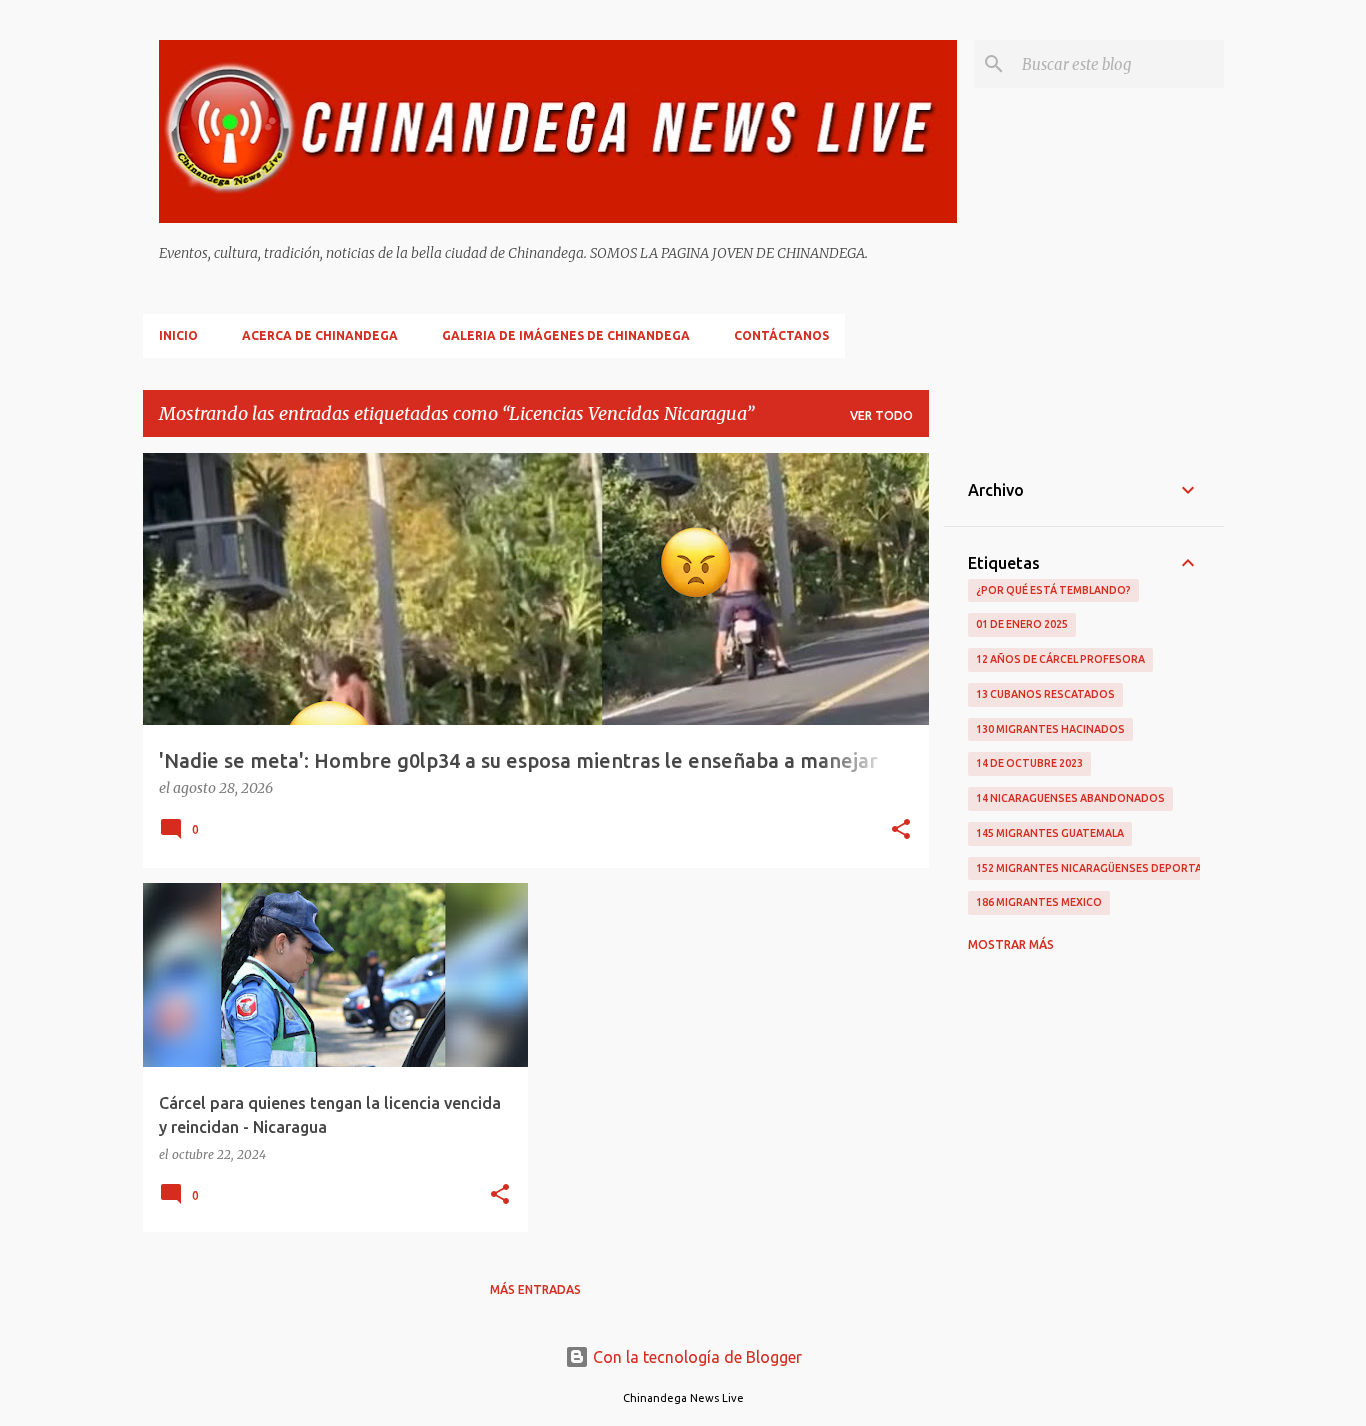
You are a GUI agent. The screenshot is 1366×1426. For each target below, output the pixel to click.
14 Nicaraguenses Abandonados (1070, 798)
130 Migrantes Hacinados (1050, 729)
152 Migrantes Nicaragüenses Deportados (1101, 868)
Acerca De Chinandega (320, 335)
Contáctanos (781, 335)
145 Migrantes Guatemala (1050, 833)
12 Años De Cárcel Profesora (1060, 659)
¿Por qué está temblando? (1053, 590)
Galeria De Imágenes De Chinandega (566, 335)
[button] (901, 831)
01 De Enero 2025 (1022, 624)
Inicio (178, 335)
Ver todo (881, 415)
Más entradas (535, 1289)
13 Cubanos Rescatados (1045, 694)
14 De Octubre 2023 (1029, 763)
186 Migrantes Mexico (1039, 902)
